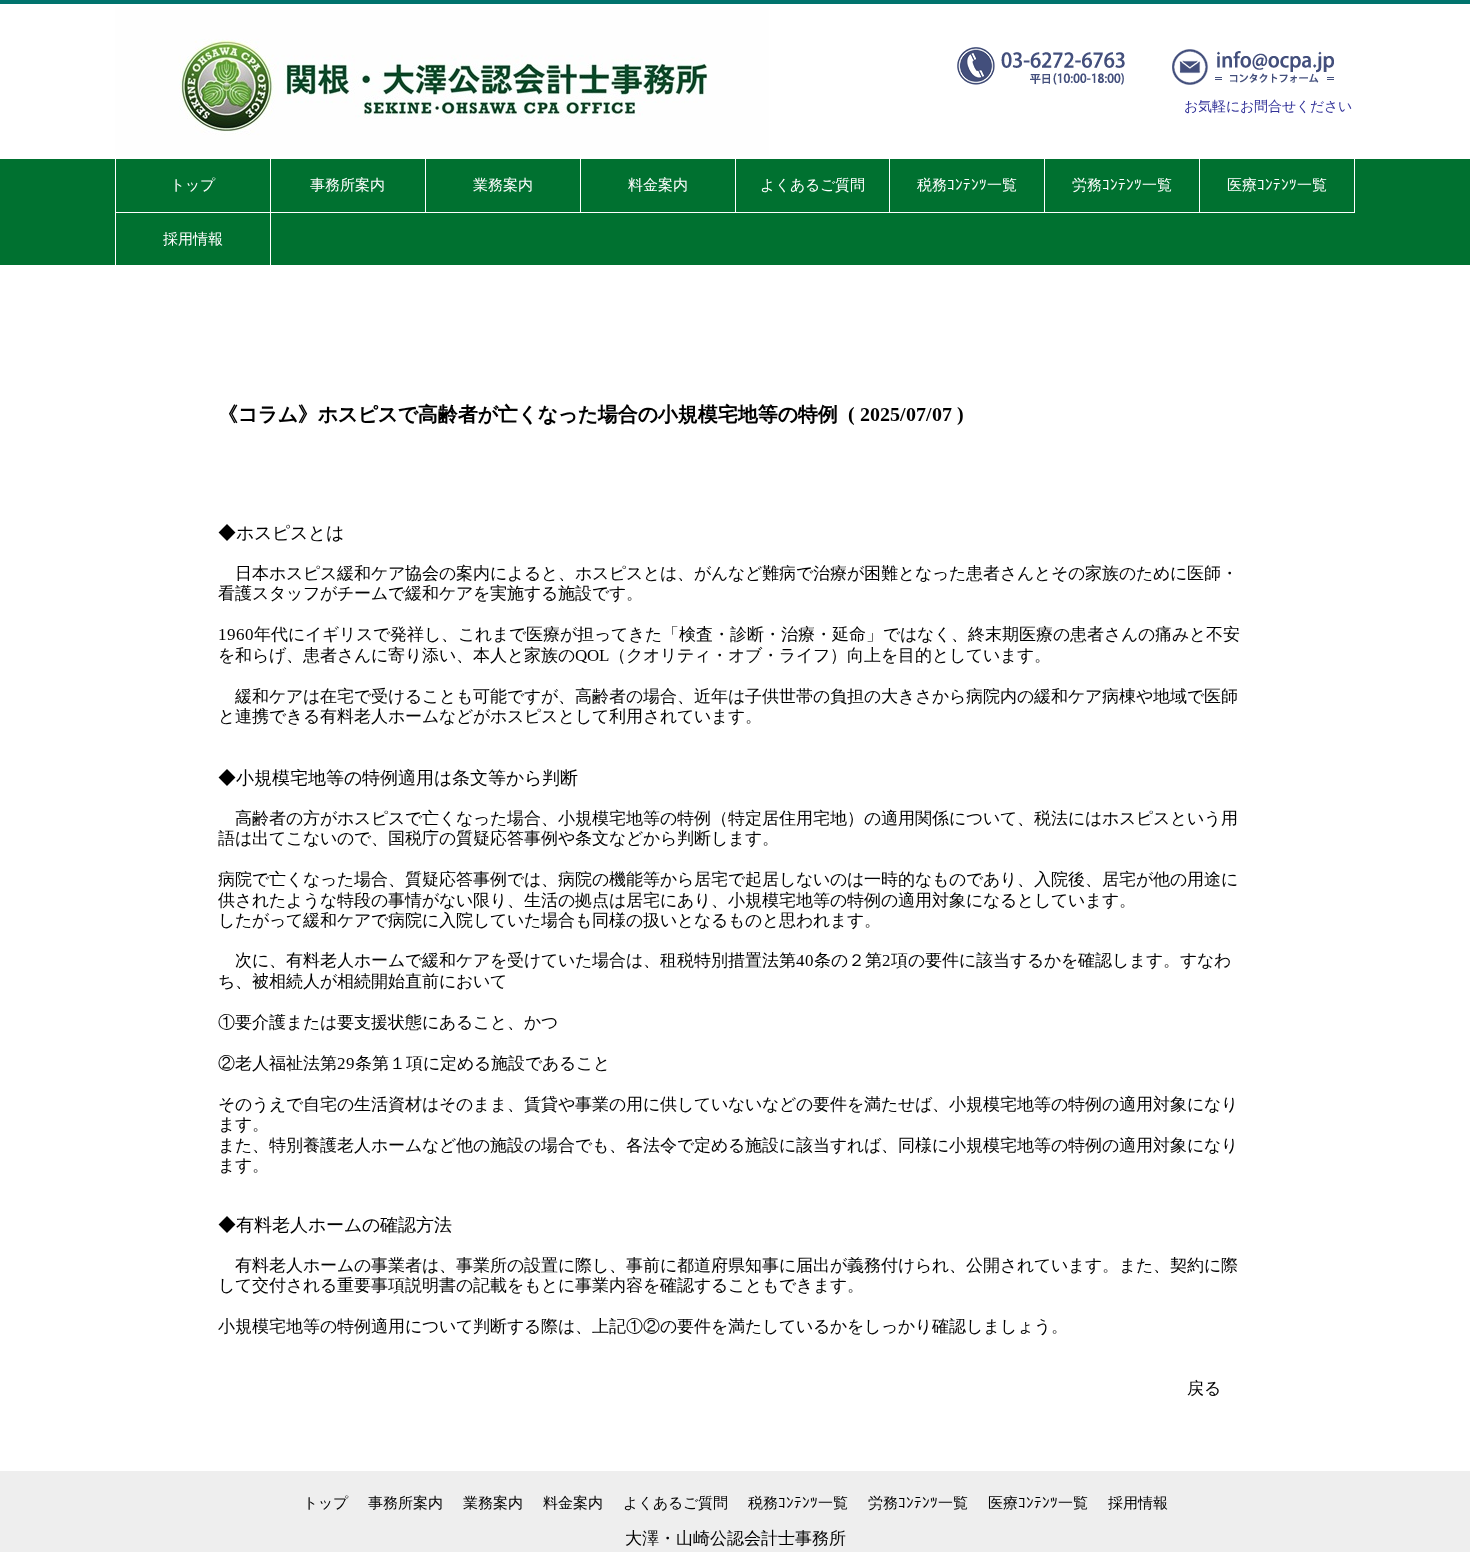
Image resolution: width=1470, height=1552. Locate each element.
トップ (325, 1502)
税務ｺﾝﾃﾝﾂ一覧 (798, 1502)
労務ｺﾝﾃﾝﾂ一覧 (918, 1502)
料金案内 (573, 1502)
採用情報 (1138, 1502)
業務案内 (493, 1502)
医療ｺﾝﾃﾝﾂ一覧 (1038, 1502)
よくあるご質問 (675, 1502)
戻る (1204, 1388)
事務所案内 (405, 1502)
